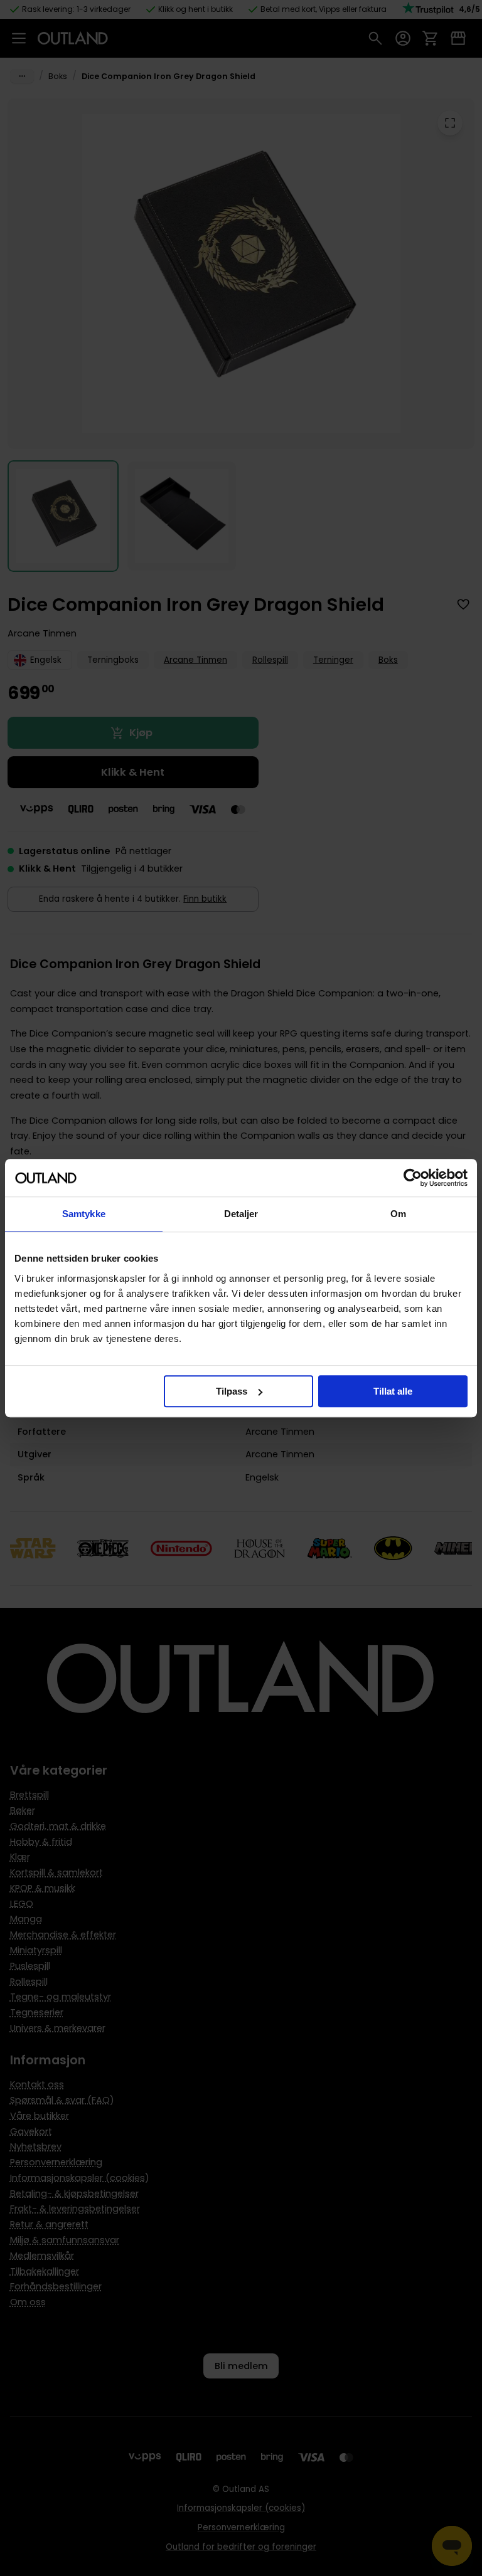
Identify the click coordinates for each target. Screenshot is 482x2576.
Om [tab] (398, 1214)
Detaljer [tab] (241, 1214)
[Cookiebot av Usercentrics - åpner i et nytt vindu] (413, 1178)
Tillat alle (393, 1391)
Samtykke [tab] (84, 1214)
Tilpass (232, 1391)
